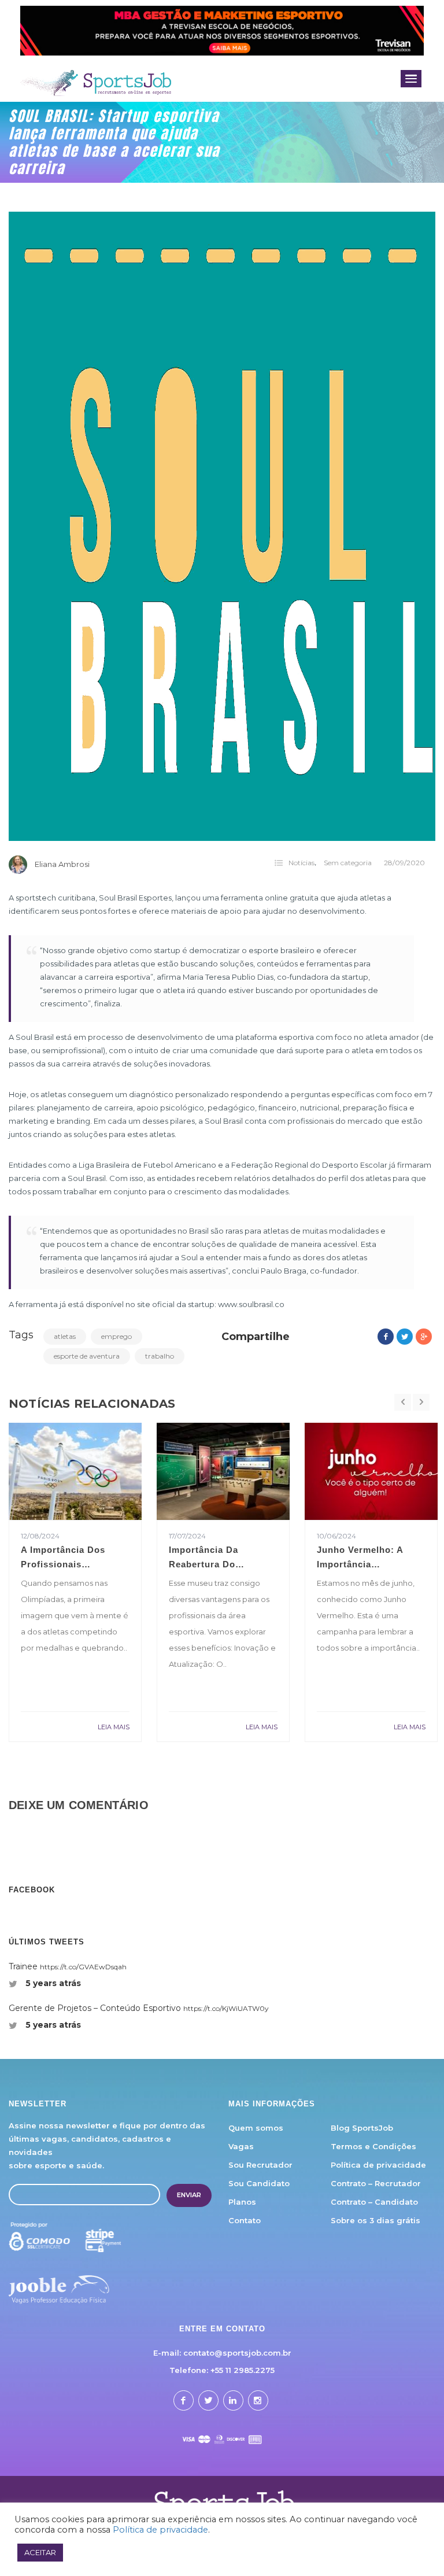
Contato (245, 2220)
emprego (116, 1336)
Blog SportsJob (362, 2128)
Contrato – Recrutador (376, 2183)
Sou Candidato (259, 2183)
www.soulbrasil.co (251, 1304)
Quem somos (256, 2128)
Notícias (301, 863)
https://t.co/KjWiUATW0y (226, 2008)
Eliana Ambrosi (62, 864)
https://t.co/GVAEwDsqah (83, 1967)
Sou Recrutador (260, 2165)
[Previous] (403, 1403)
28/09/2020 (404, 863)
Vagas (241, 2146)
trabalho (160, 1356)
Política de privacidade (378, 2165)
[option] (75, 1582)
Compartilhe (256, 1337)
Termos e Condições (373, 2146)
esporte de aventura (87, 1356)
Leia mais (114, 1727)
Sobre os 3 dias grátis (375, 2220)
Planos (242, 2202)
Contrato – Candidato (374, 2202)
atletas (65, 1336)
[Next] (421, 1403)
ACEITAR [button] (40, 2552)
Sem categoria (348, 863)
